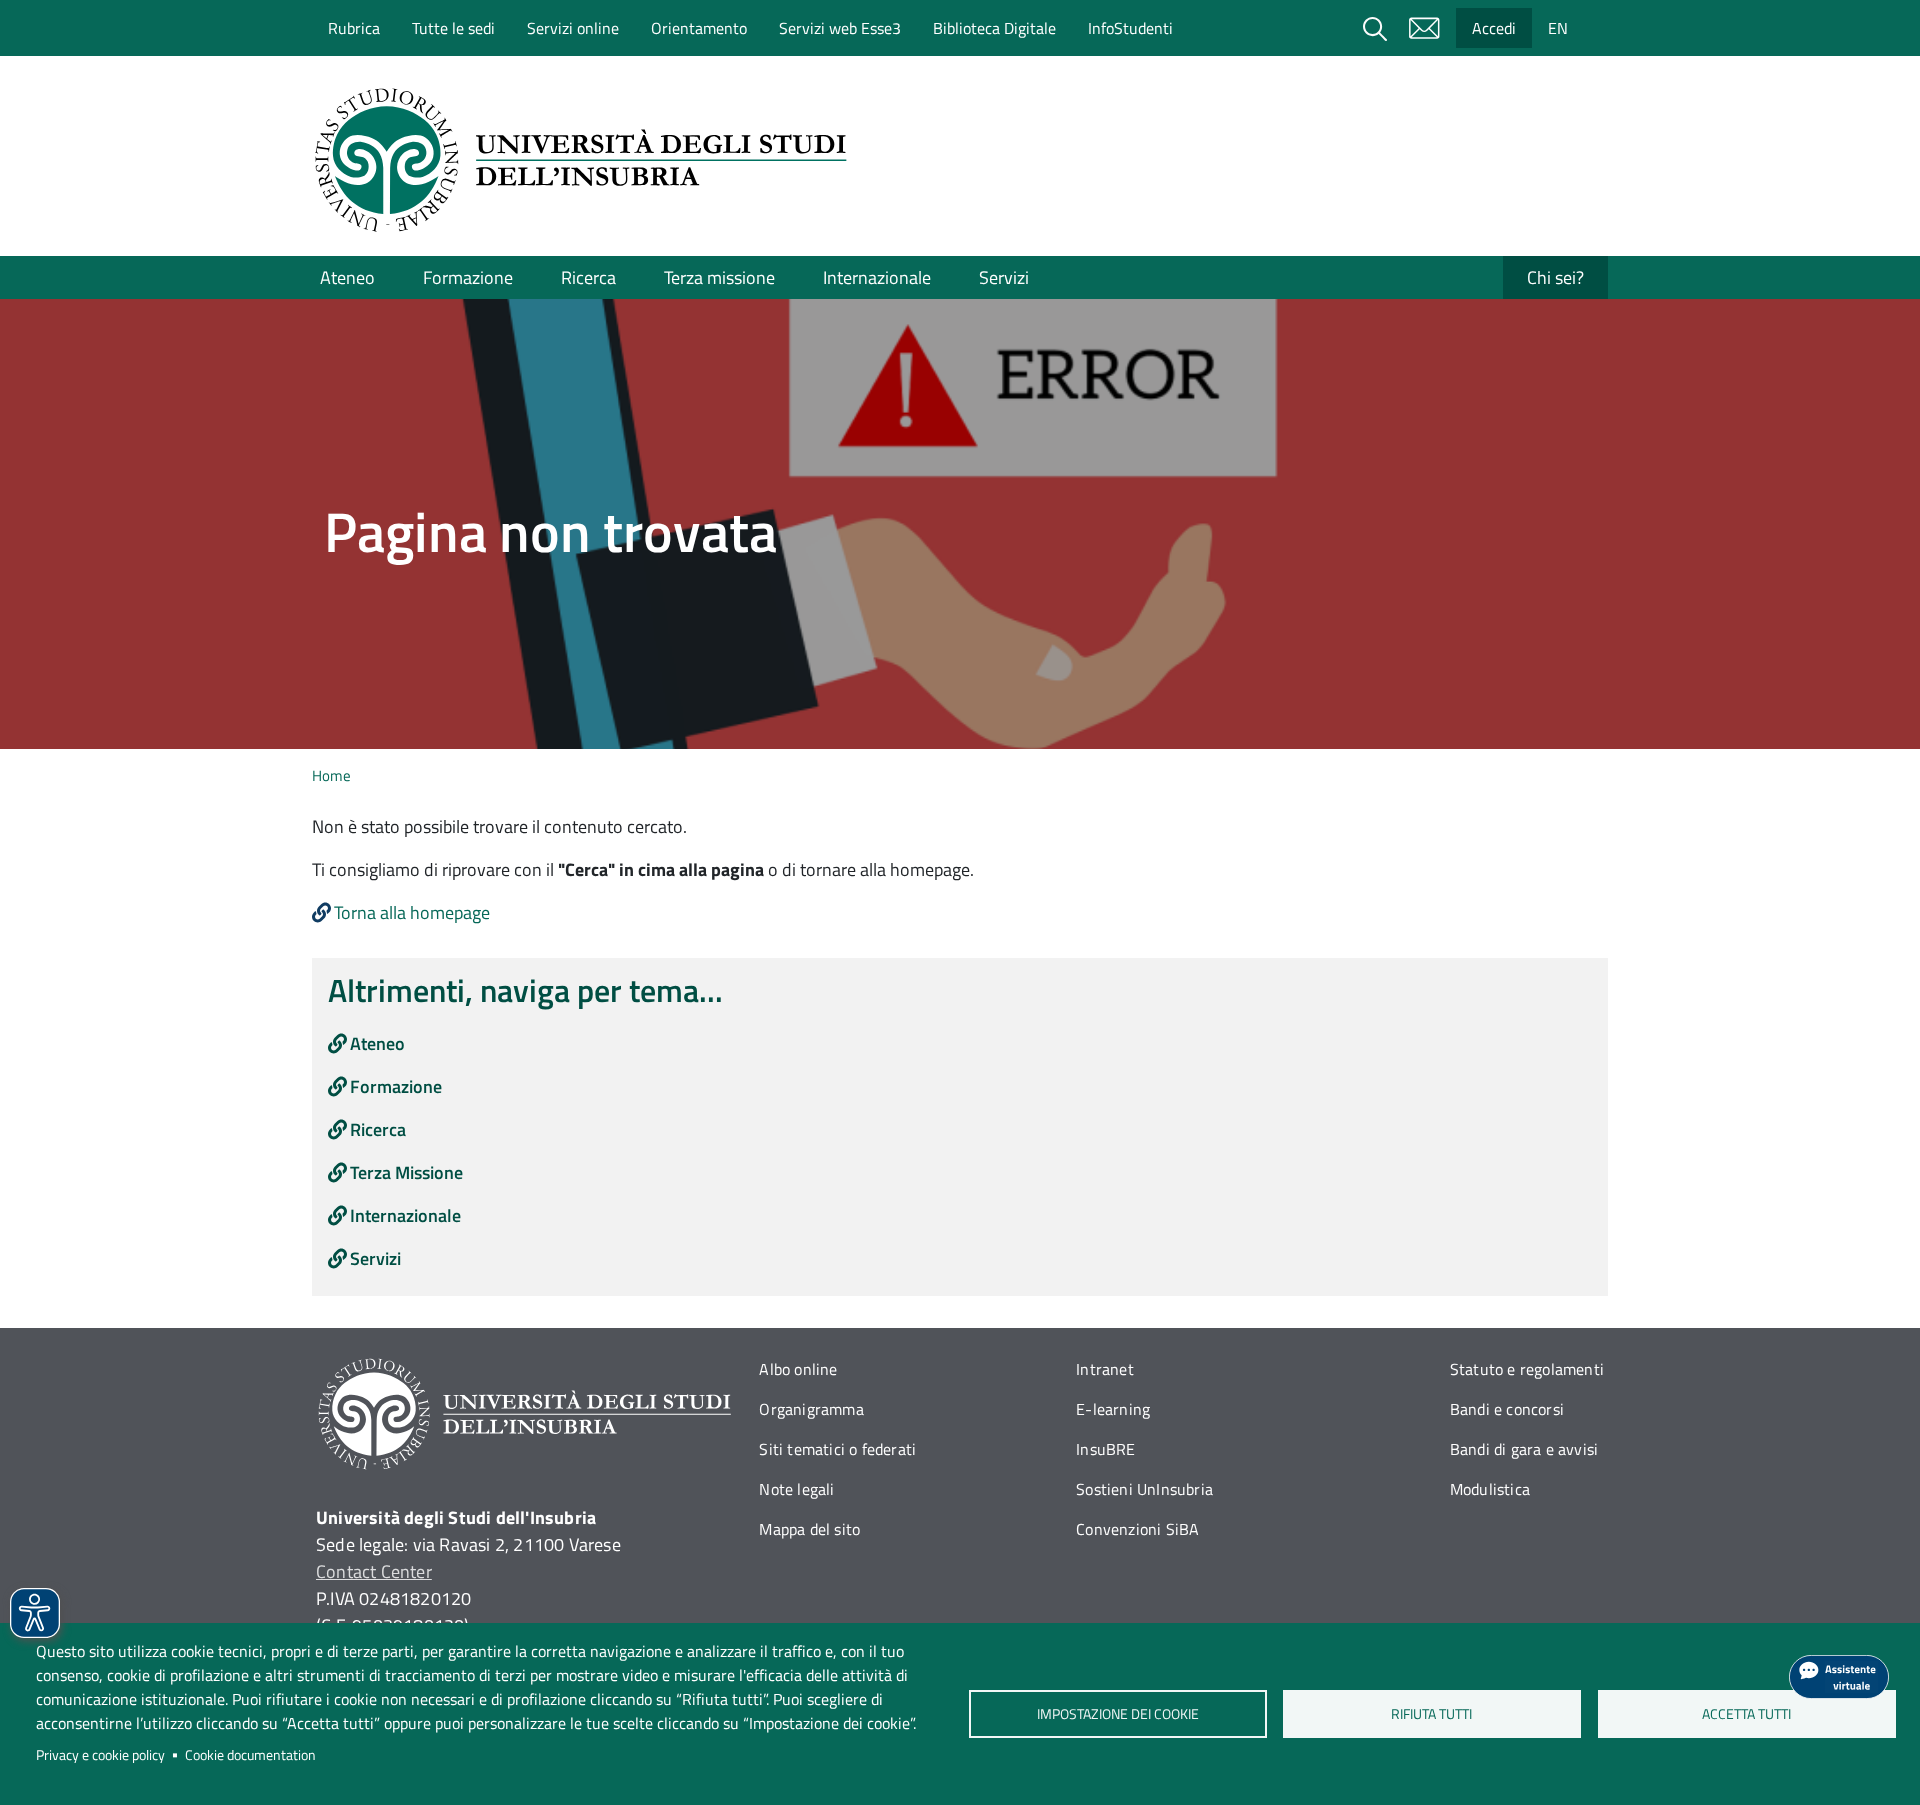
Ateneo (347, 277)
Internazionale (877, 277)
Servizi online (573, 28)
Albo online (798, 1369)
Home (331, 775)
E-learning (1113, 1409)
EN (1558, 28)
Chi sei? (1555, 277)
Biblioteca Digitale (994, 28)
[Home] (587, 160)
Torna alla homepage (412, 912)
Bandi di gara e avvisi (1524, 1449)
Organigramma (811, 1409)
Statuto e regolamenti (1527, 1369)
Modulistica (1490, 1489)
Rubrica (354, 28)
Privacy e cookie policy (100, 1755)
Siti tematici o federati (837, 1449)
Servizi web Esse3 (840, 28)
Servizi (1004, 277)
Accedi (1494, 28)
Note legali (796, 1489)
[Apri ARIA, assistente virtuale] (1839, 1677)
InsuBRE (1105, 1449)
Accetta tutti (1746, 1714)
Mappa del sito (809, 1529)
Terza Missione (406, 1172)
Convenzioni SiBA (1137, 1529)
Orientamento (699, 28)
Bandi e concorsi (1507, 1409)
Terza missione (719, 277)
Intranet (1105, 1369)
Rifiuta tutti (1432, 1714)
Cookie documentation (250, 1755)
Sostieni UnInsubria (1144, 1489)
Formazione (468, 277)
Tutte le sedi (453, 28)
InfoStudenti (1130, 28)
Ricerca (588, 277)
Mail (1424, 28)
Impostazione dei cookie (1117, 1714)
